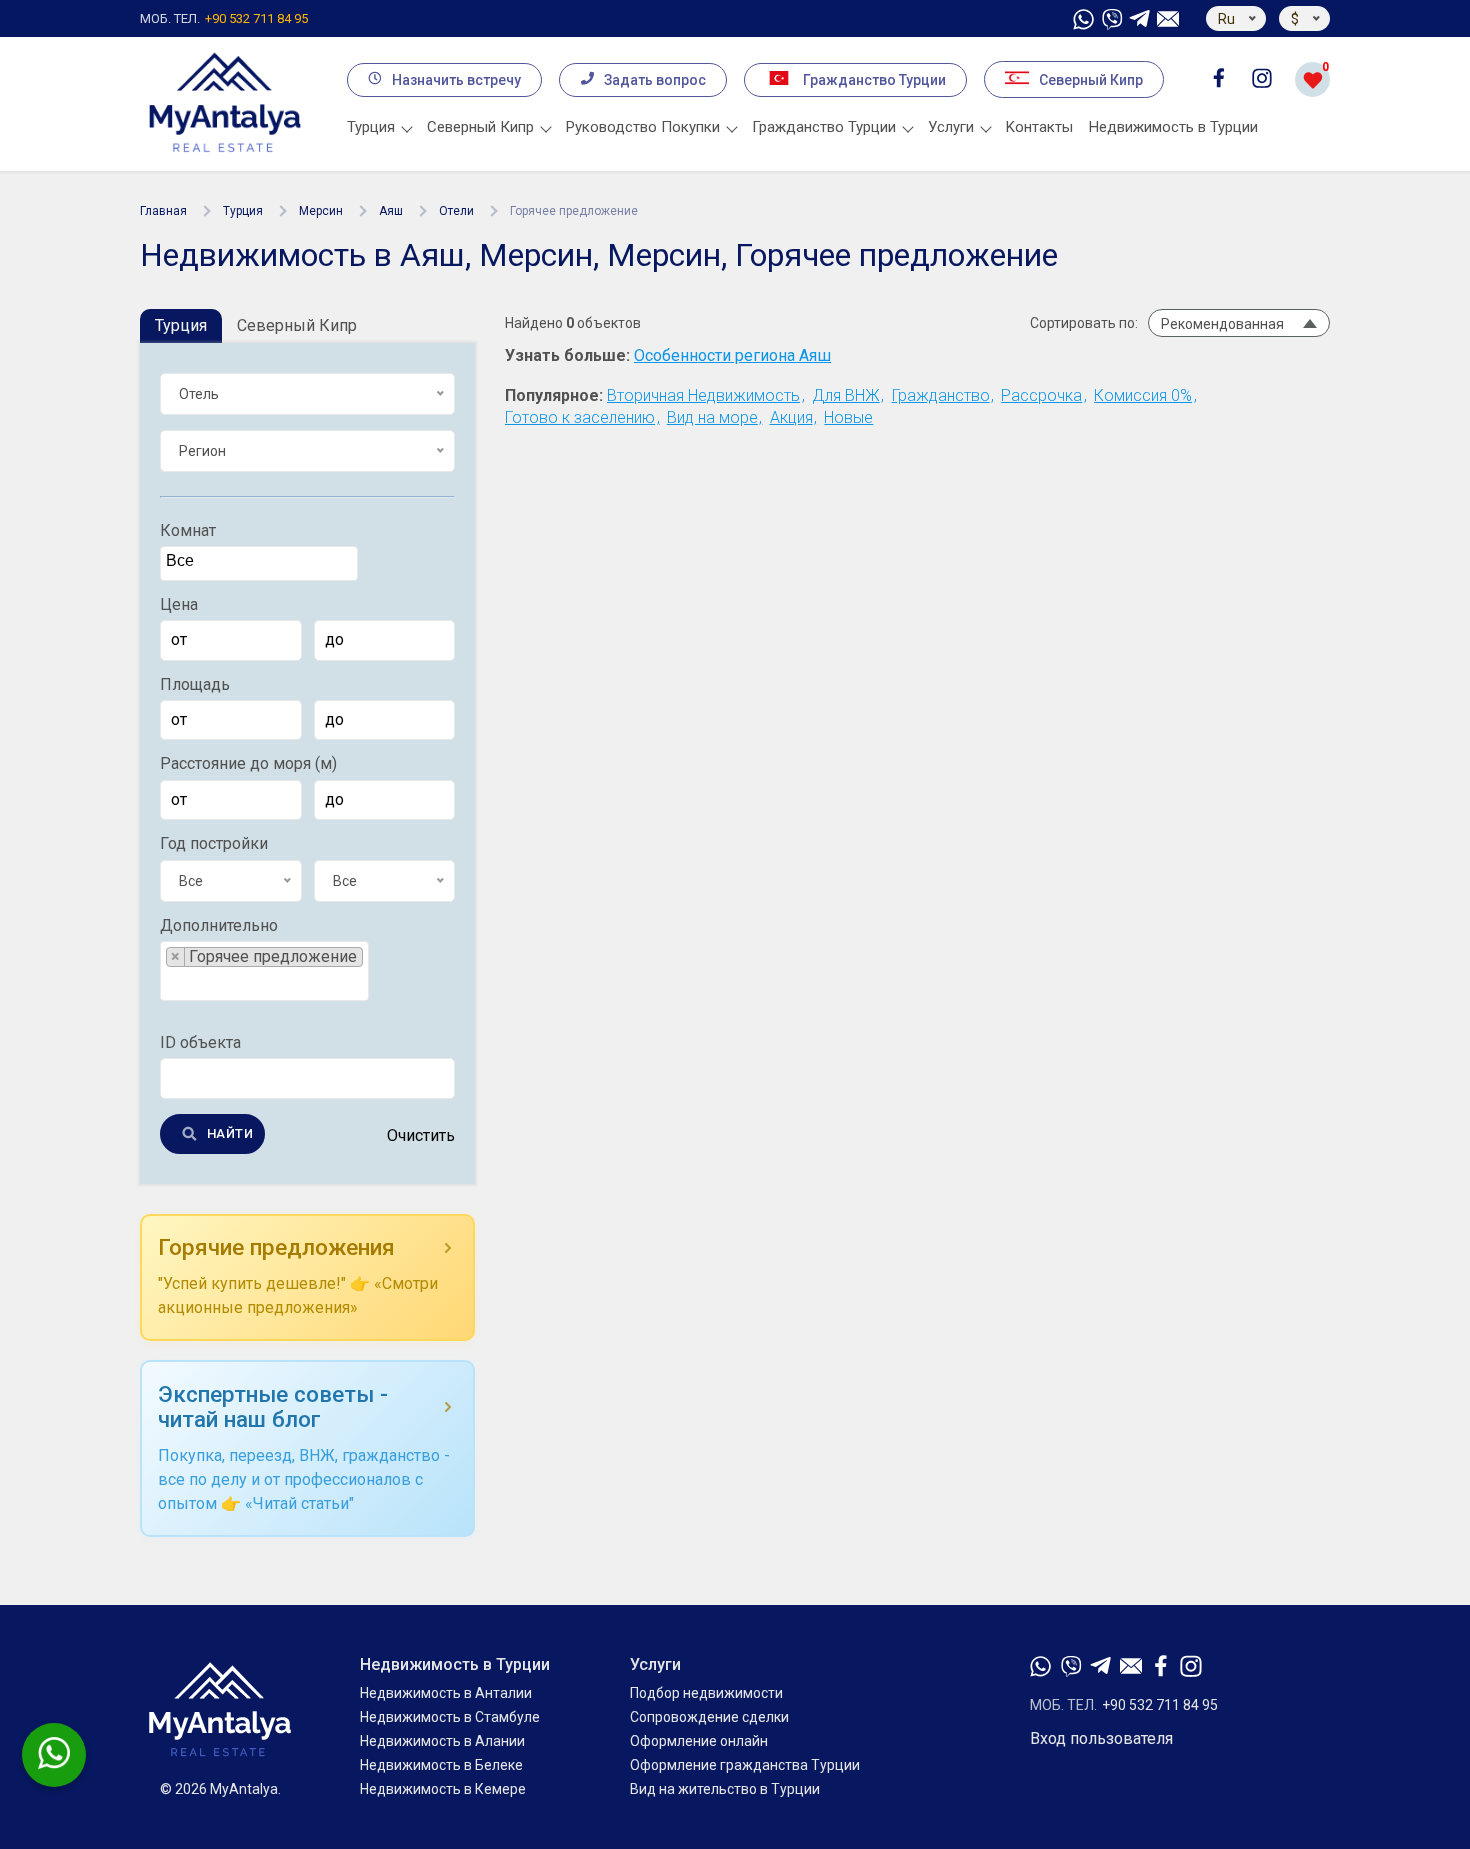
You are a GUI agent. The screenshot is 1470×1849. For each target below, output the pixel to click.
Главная (163, 211)
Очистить (421, 1137)
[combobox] (259, 564)
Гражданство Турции (874, 80)
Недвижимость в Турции (1173, 127)
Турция (243, 211)
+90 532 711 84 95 (224, 18)
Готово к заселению (580, 417)
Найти (230, 1134)
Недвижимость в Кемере (443, 1789)
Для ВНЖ (846, 395)
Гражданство (941, 395)
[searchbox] (261, 562)
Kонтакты (1039, 127)
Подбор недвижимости (706, 1693)
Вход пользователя (1101, 1739)
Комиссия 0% (1143, 395)
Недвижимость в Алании (442, 1741)
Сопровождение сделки (709, 1717)
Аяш (391, 211)
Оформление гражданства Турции (745, 1765)
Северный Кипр (1091, 80)
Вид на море (712, 417)
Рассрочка (1041, 395)
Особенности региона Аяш (732, 356)
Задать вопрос (655, 80)
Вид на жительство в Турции (725, 1789)
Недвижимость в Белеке (441, 1765)
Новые (848, 417)
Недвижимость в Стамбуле (450, 1717)
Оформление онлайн (699, 1741)
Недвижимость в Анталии (446, 1693)
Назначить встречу (456, 80)
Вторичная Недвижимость (703, 395)
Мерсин (321, 211)
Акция (791, 417)
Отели (456, 211)
